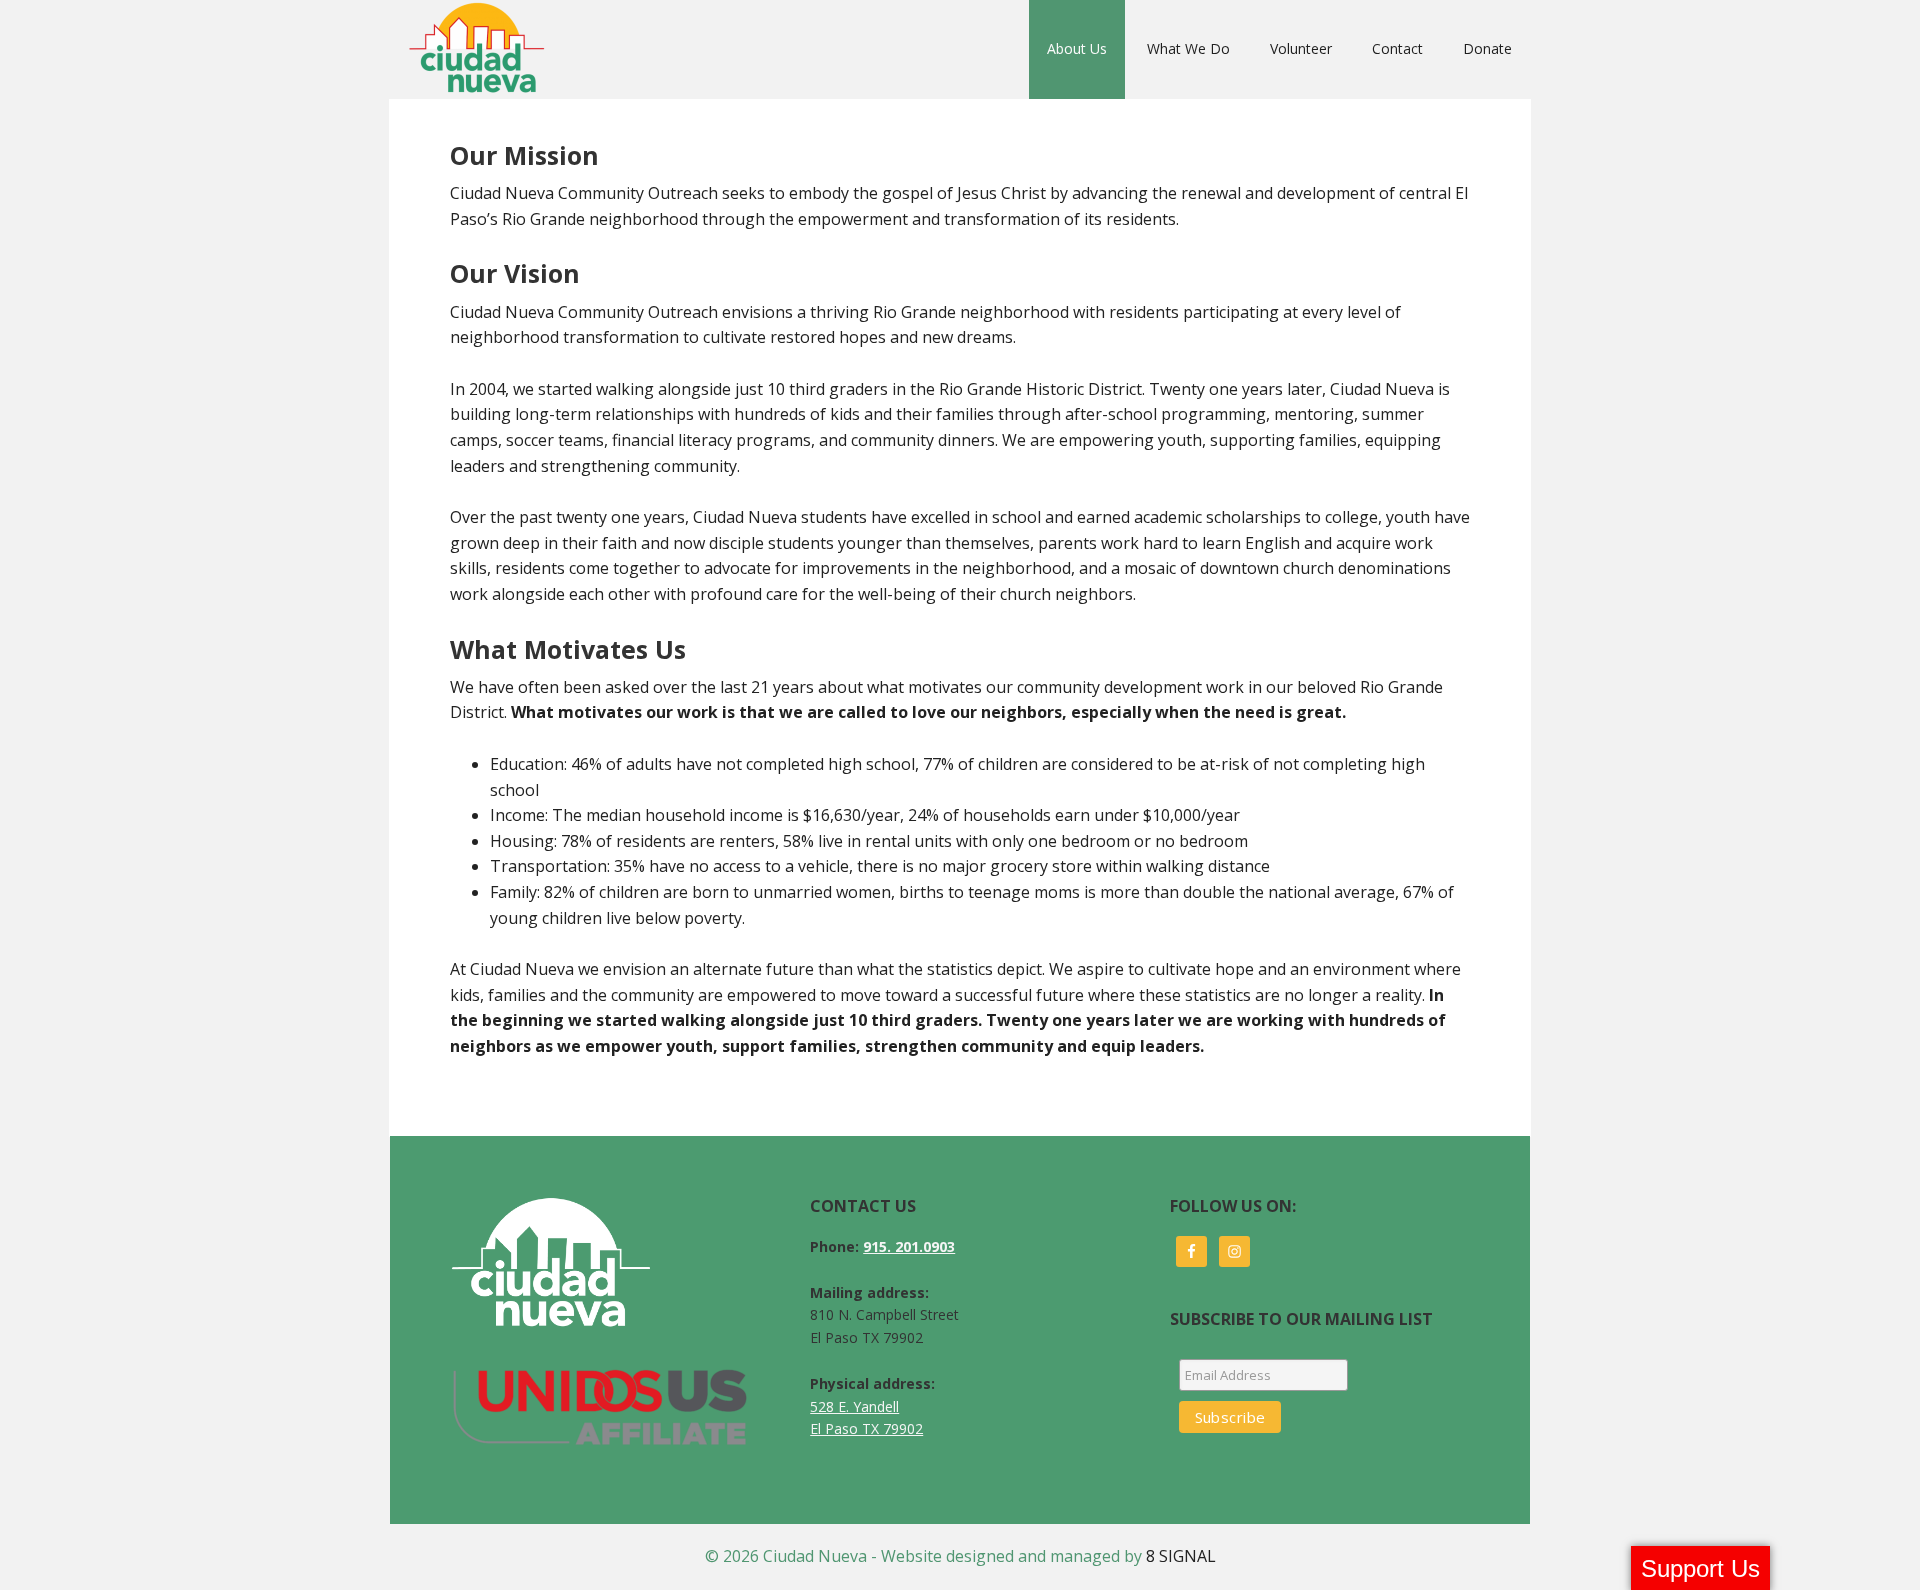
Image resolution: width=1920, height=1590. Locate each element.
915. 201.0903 (909, 1246)
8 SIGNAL (1181, 1556)
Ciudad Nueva (482, 49)
